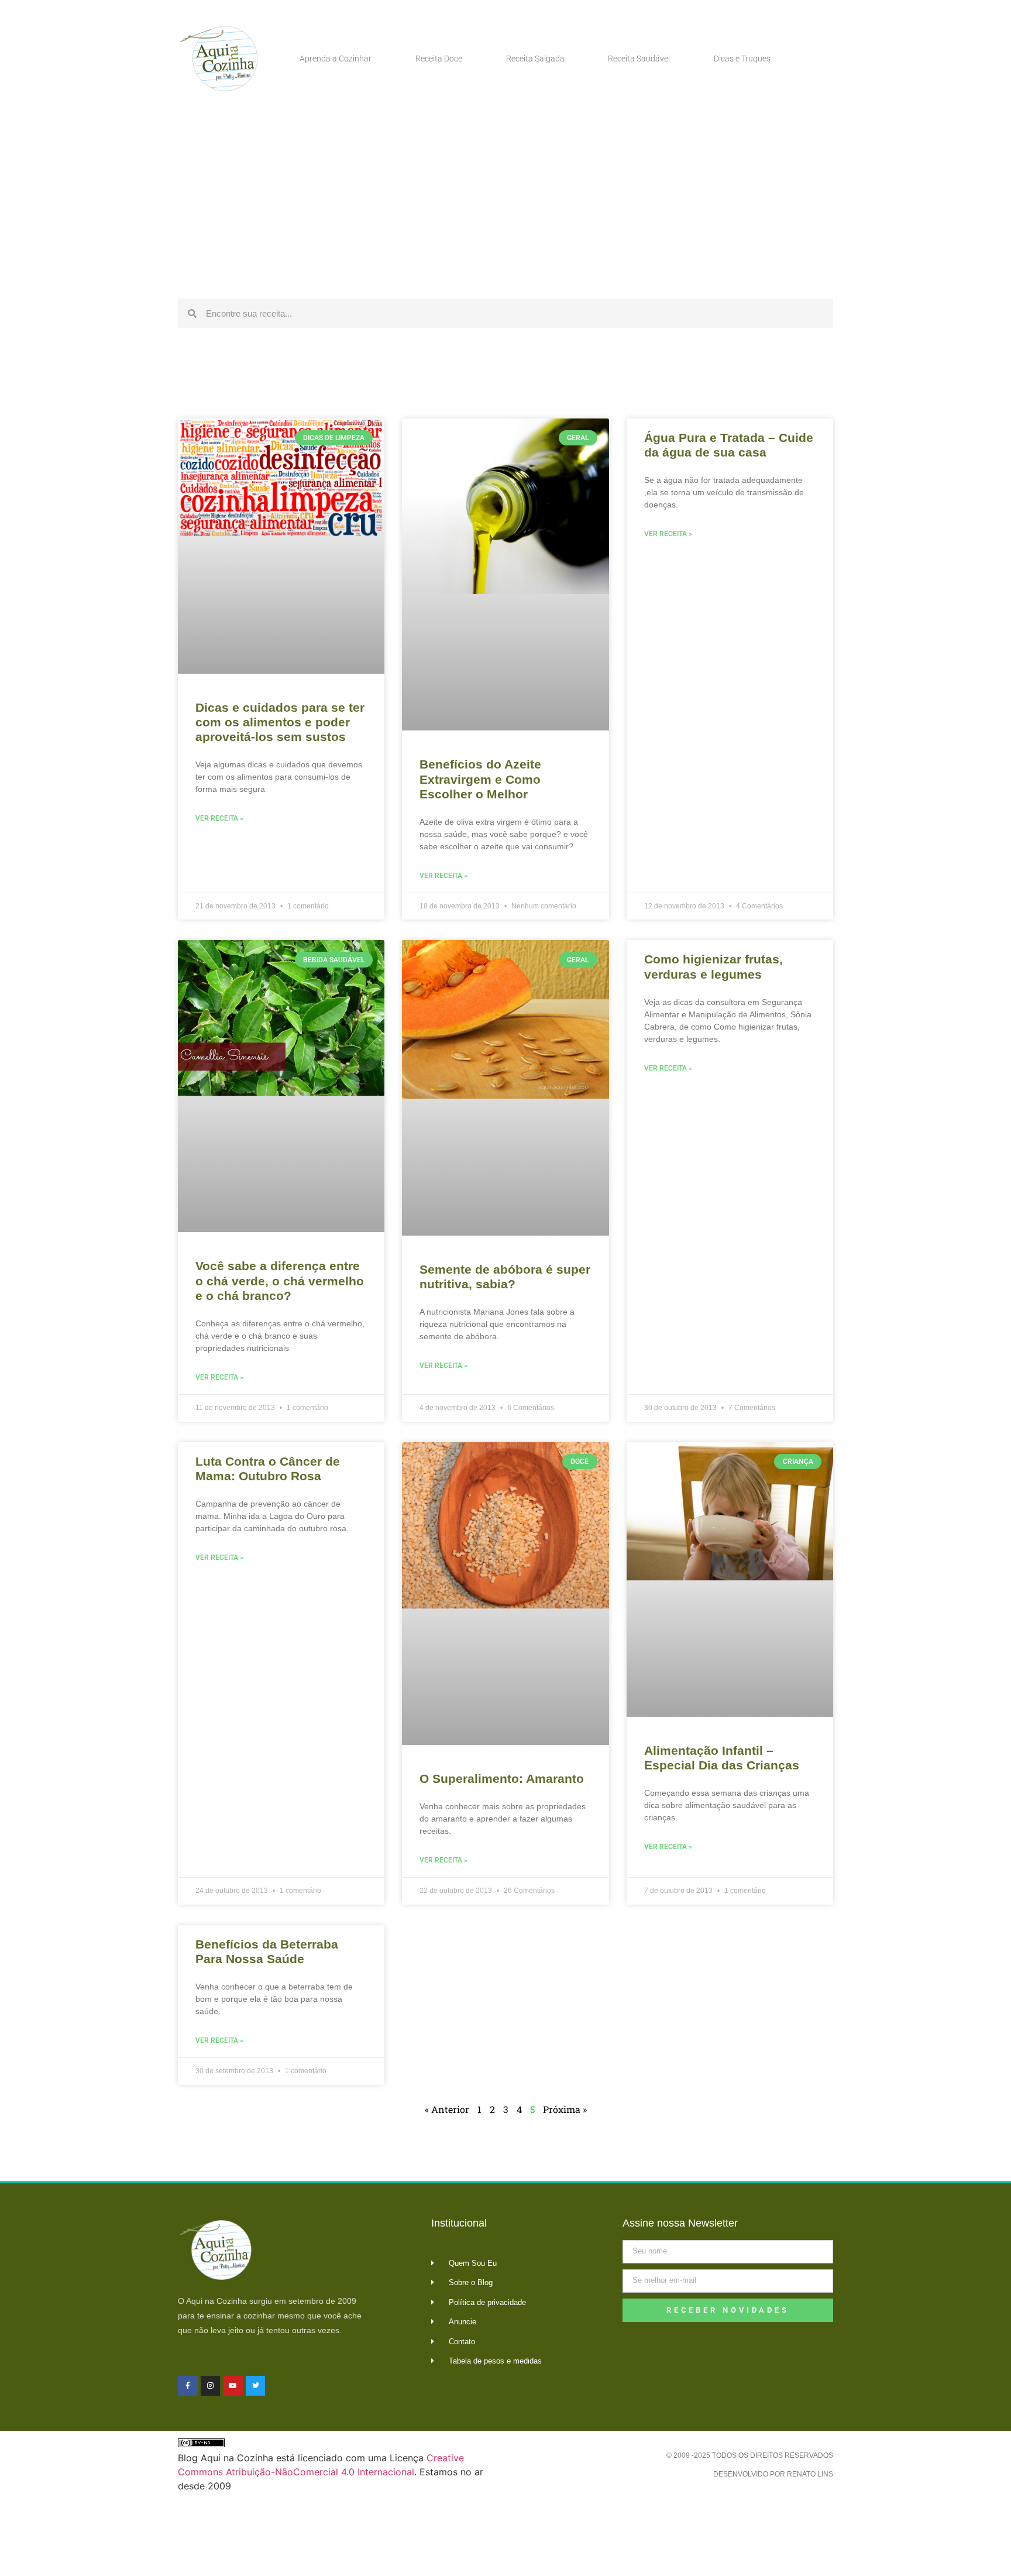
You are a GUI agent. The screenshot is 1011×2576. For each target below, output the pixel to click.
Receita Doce (439, 59)
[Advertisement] (505, 205)
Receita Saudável (639, 59)
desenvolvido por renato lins (773, 2474)
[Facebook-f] (188, 2386)
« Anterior (447, 2109)
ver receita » (219, 818)
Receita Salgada (535, 59)
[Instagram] (211, 2386)
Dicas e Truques (742, 59)
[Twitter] (256, 2386)
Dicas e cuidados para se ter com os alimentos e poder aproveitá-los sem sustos (280, 722)
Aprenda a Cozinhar (336, 59)
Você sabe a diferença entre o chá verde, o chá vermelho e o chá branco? (280, 1280)
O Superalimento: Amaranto (502, 1778)
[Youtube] (233, 2386)
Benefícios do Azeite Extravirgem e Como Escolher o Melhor (480, 779)
